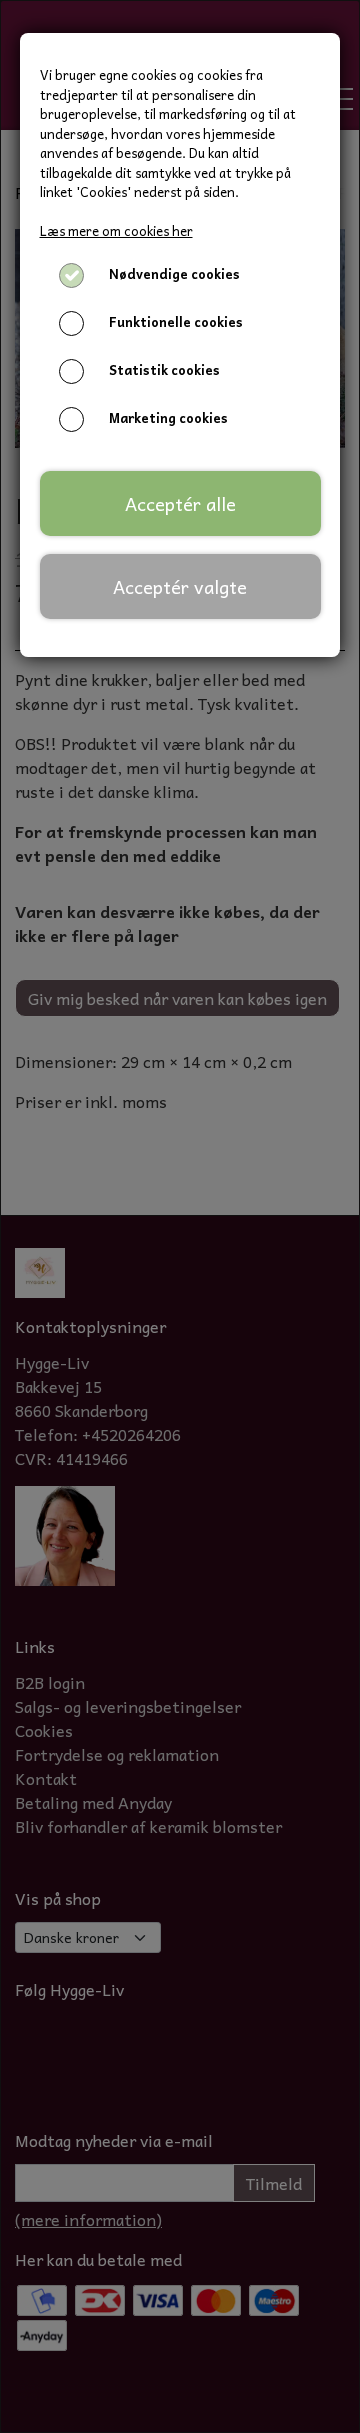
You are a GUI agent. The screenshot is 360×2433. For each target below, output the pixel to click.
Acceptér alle (180, 503)
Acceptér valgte (180, 586)
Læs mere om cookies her (116, 230)
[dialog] (180, 1216)
